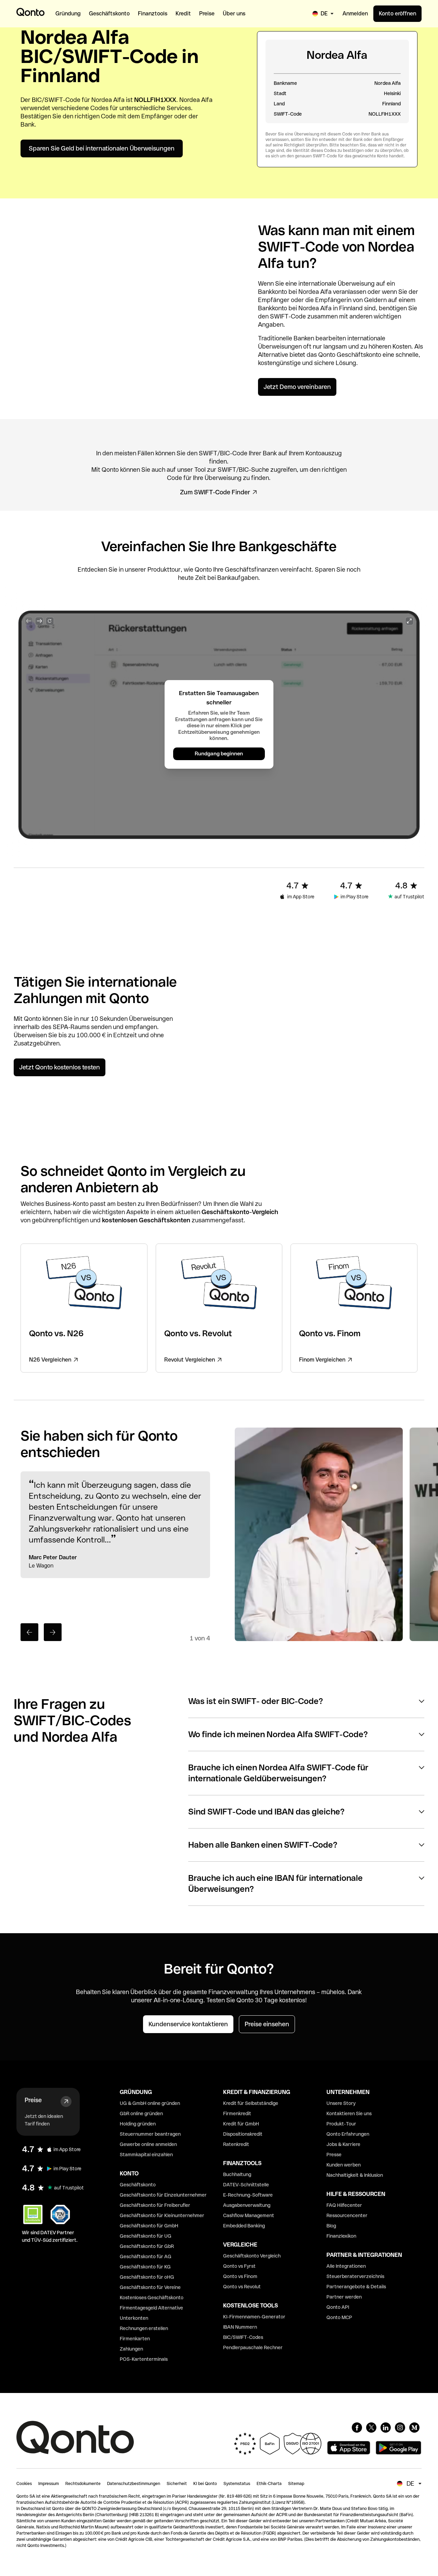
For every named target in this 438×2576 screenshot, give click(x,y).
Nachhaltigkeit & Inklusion (355, 2175)
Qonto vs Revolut (242, 2287)
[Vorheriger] (29, 1632)
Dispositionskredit (243, 2134)
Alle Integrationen (346, 2266)
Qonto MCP (339, 2317)
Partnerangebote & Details (356, 2287)
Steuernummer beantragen (150, 2134)
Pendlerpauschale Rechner (253, 2347)
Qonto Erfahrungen (348, 2134)
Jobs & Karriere (343, 2144)
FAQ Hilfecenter (344, 2205)
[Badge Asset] (357, 2428)
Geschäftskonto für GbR (147, 2246)
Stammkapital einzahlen (146, 2155)
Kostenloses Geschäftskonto (152, 2298)
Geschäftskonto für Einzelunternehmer (163, 2195)
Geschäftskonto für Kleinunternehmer (162, 2215)
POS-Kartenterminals (144, 2359)
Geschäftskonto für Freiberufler (155, 2205)
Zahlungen (131, 2349)
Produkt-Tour (341, 2124)
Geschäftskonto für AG (146, 2256)
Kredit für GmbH (241, 2124)
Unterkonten (134, 2318)
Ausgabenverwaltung (247, 2205)
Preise (33, 2100)
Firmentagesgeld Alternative (151, 2308)
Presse (334, 2155)
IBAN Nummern (240, 2327)
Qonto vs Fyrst (239, 2266)
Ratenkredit (236, 2144)
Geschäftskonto (359, 355)
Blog (331, 2226)
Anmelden (355, 14)
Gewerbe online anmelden (148, 2144)
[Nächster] (53, 1632)
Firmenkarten (135, 2339)
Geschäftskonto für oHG (147, 2277)
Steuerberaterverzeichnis (355, 2276)
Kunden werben (344, 2165)
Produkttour (164, 569)
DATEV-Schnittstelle (246, 2185)
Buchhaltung (237, 2174)
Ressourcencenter (347, 2215)
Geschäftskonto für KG (145, 2267)
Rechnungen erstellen (144, 2328)
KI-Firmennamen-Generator (254, 2317)
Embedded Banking (244, 2226)
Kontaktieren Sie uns (349, 2113)
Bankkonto (273, 292)
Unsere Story (341, 2103)
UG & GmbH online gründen (150, 2103)
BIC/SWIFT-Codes (243, 2337)
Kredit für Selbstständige (251, 2103)
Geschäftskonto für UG (146, 2236)
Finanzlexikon (341, 2236)
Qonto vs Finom (240, 2276)
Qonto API (338, 2307)
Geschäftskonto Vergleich (252, 2256)
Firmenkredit (237, 2113)
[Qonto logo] (30, 12)
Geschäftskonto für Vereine (150, 2287)
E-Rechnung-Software (248, 2195)
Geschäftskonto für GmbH (149, 2226)
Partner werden (344, 2297)
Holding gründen (138, 2124)
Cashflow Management (249, 2215)
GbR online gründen (141, 2113)
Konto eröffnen (397, 14)
